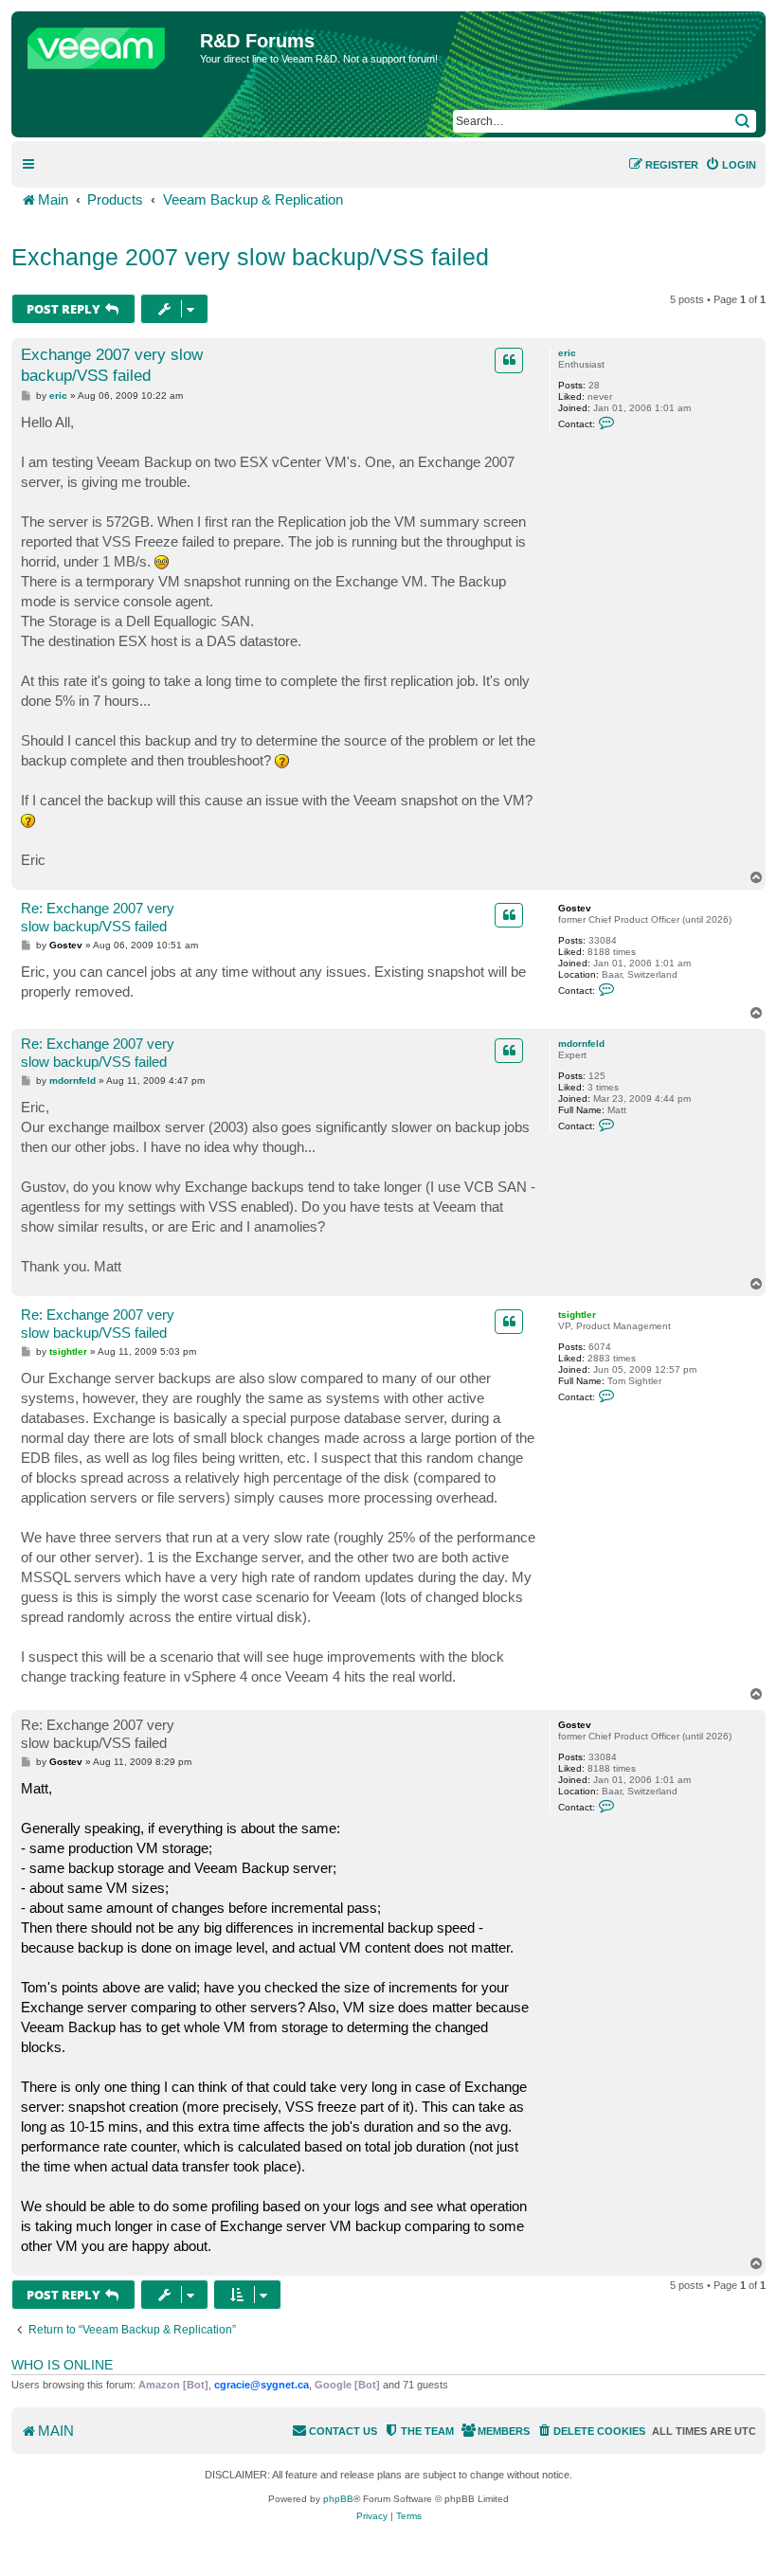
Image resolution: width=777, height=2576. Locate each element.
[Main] (108, 44)
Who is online (62, 2365)
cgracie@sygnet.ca (262, 2385)
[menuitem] (731, 165)
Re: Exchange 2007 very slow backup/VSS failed (98, 917)
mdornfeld (581, 1044)
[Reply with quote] (509, 360)
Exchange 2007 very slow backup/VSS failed (250, 257)
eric (567, 353)
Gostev (575, 908)
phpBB (338, 2499)
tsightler (577, 1315)
